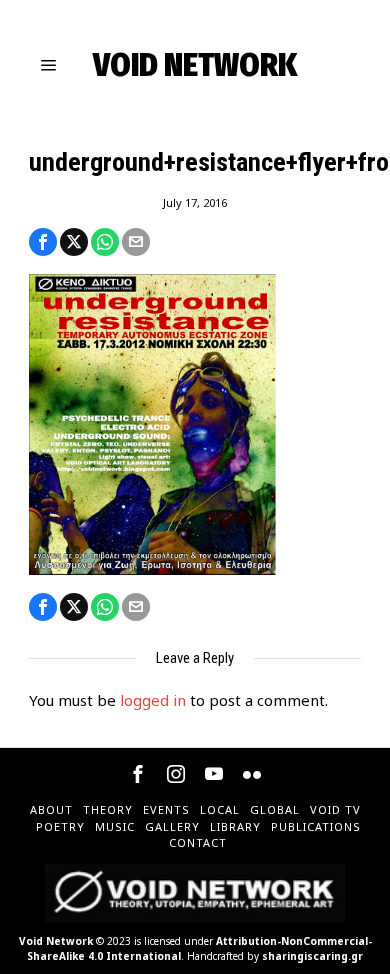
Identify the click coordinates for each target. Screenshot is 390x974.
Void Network (56, 941)
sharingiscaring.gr (312, 956)
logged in (153, 700)
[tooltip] (43, 242)
